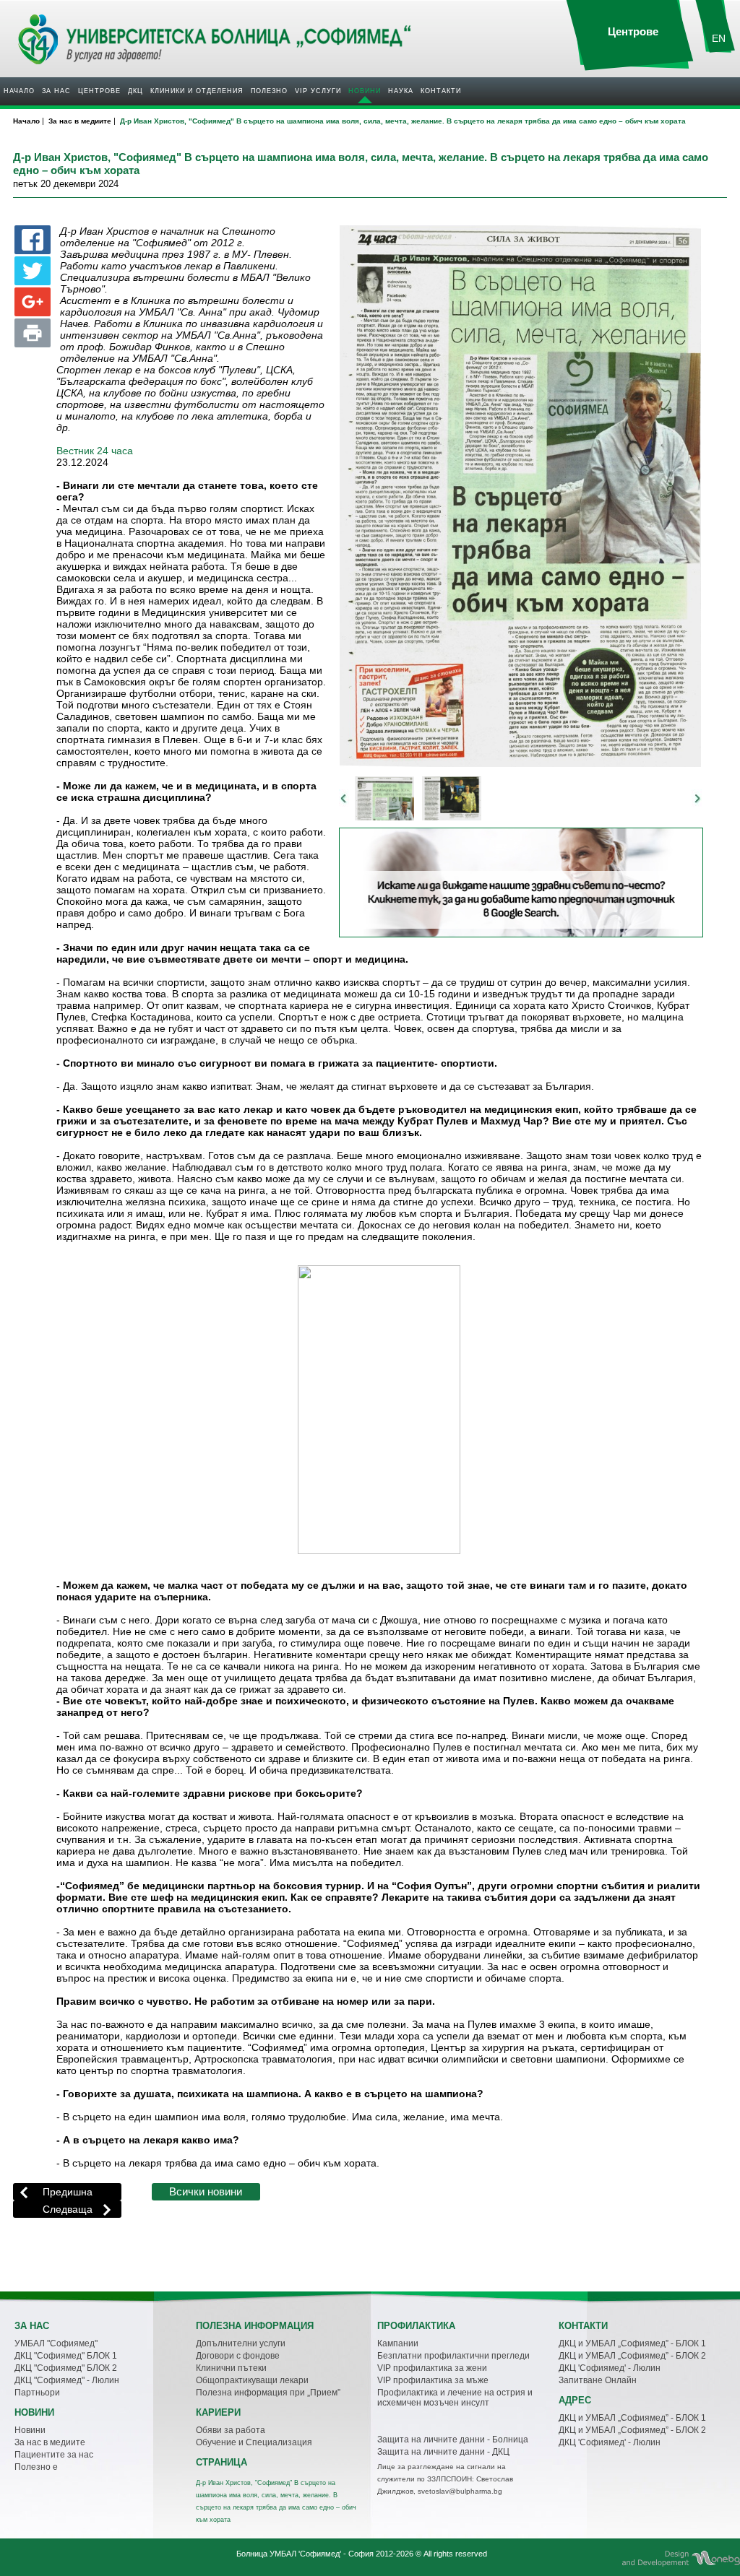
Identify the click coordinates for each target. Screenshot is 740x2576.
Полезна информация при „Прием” (268, 2393)
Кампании (398, 2343)
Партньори (37, 2393)
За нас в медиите (50, 2442)
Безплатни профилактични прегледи (453, 2356)
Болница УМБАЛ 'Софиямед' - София (305, 2554)
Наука (401, 91)
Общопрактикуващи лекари (252, 2380)
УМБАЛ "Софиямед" (56, 2343)
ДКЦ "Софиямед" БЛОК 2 (66, 2368)
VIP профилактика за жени (432, 2368)
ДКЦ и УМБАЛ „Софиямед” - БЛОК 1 (632, 2343)
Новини (365, 91)
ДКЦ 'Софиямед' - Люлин (610, 2368)
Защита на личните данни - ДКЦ (443, 2452)
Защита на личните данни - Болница (453, 2440)
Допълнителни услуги (241, 2343)
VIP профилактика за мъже (433, 2380)
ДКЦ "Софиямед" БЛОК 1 (66, 2356)
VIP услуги (318, 91)
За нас (56, 91)
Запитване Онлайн (598, 2380)
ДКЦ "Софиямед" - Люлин (67, 2380)
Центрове (99, 91)
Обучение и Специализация (254, 2442)
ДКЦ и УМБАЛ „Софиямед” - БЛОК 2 (632, 2356)
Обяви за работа (231, 2430)
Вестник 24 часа (95, 451)
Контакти (441, 91)
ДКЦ (135, 91)
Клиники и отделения (197, 91)
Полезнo (269, 91)
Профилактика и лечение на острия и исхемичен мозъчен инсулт (455, 2398)
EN (719, 38)
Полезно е (36, 2467)
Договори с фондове (238, 2356)
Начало (19, 91)
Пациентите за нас (54, 2455)
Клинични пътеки (231, 2368)
